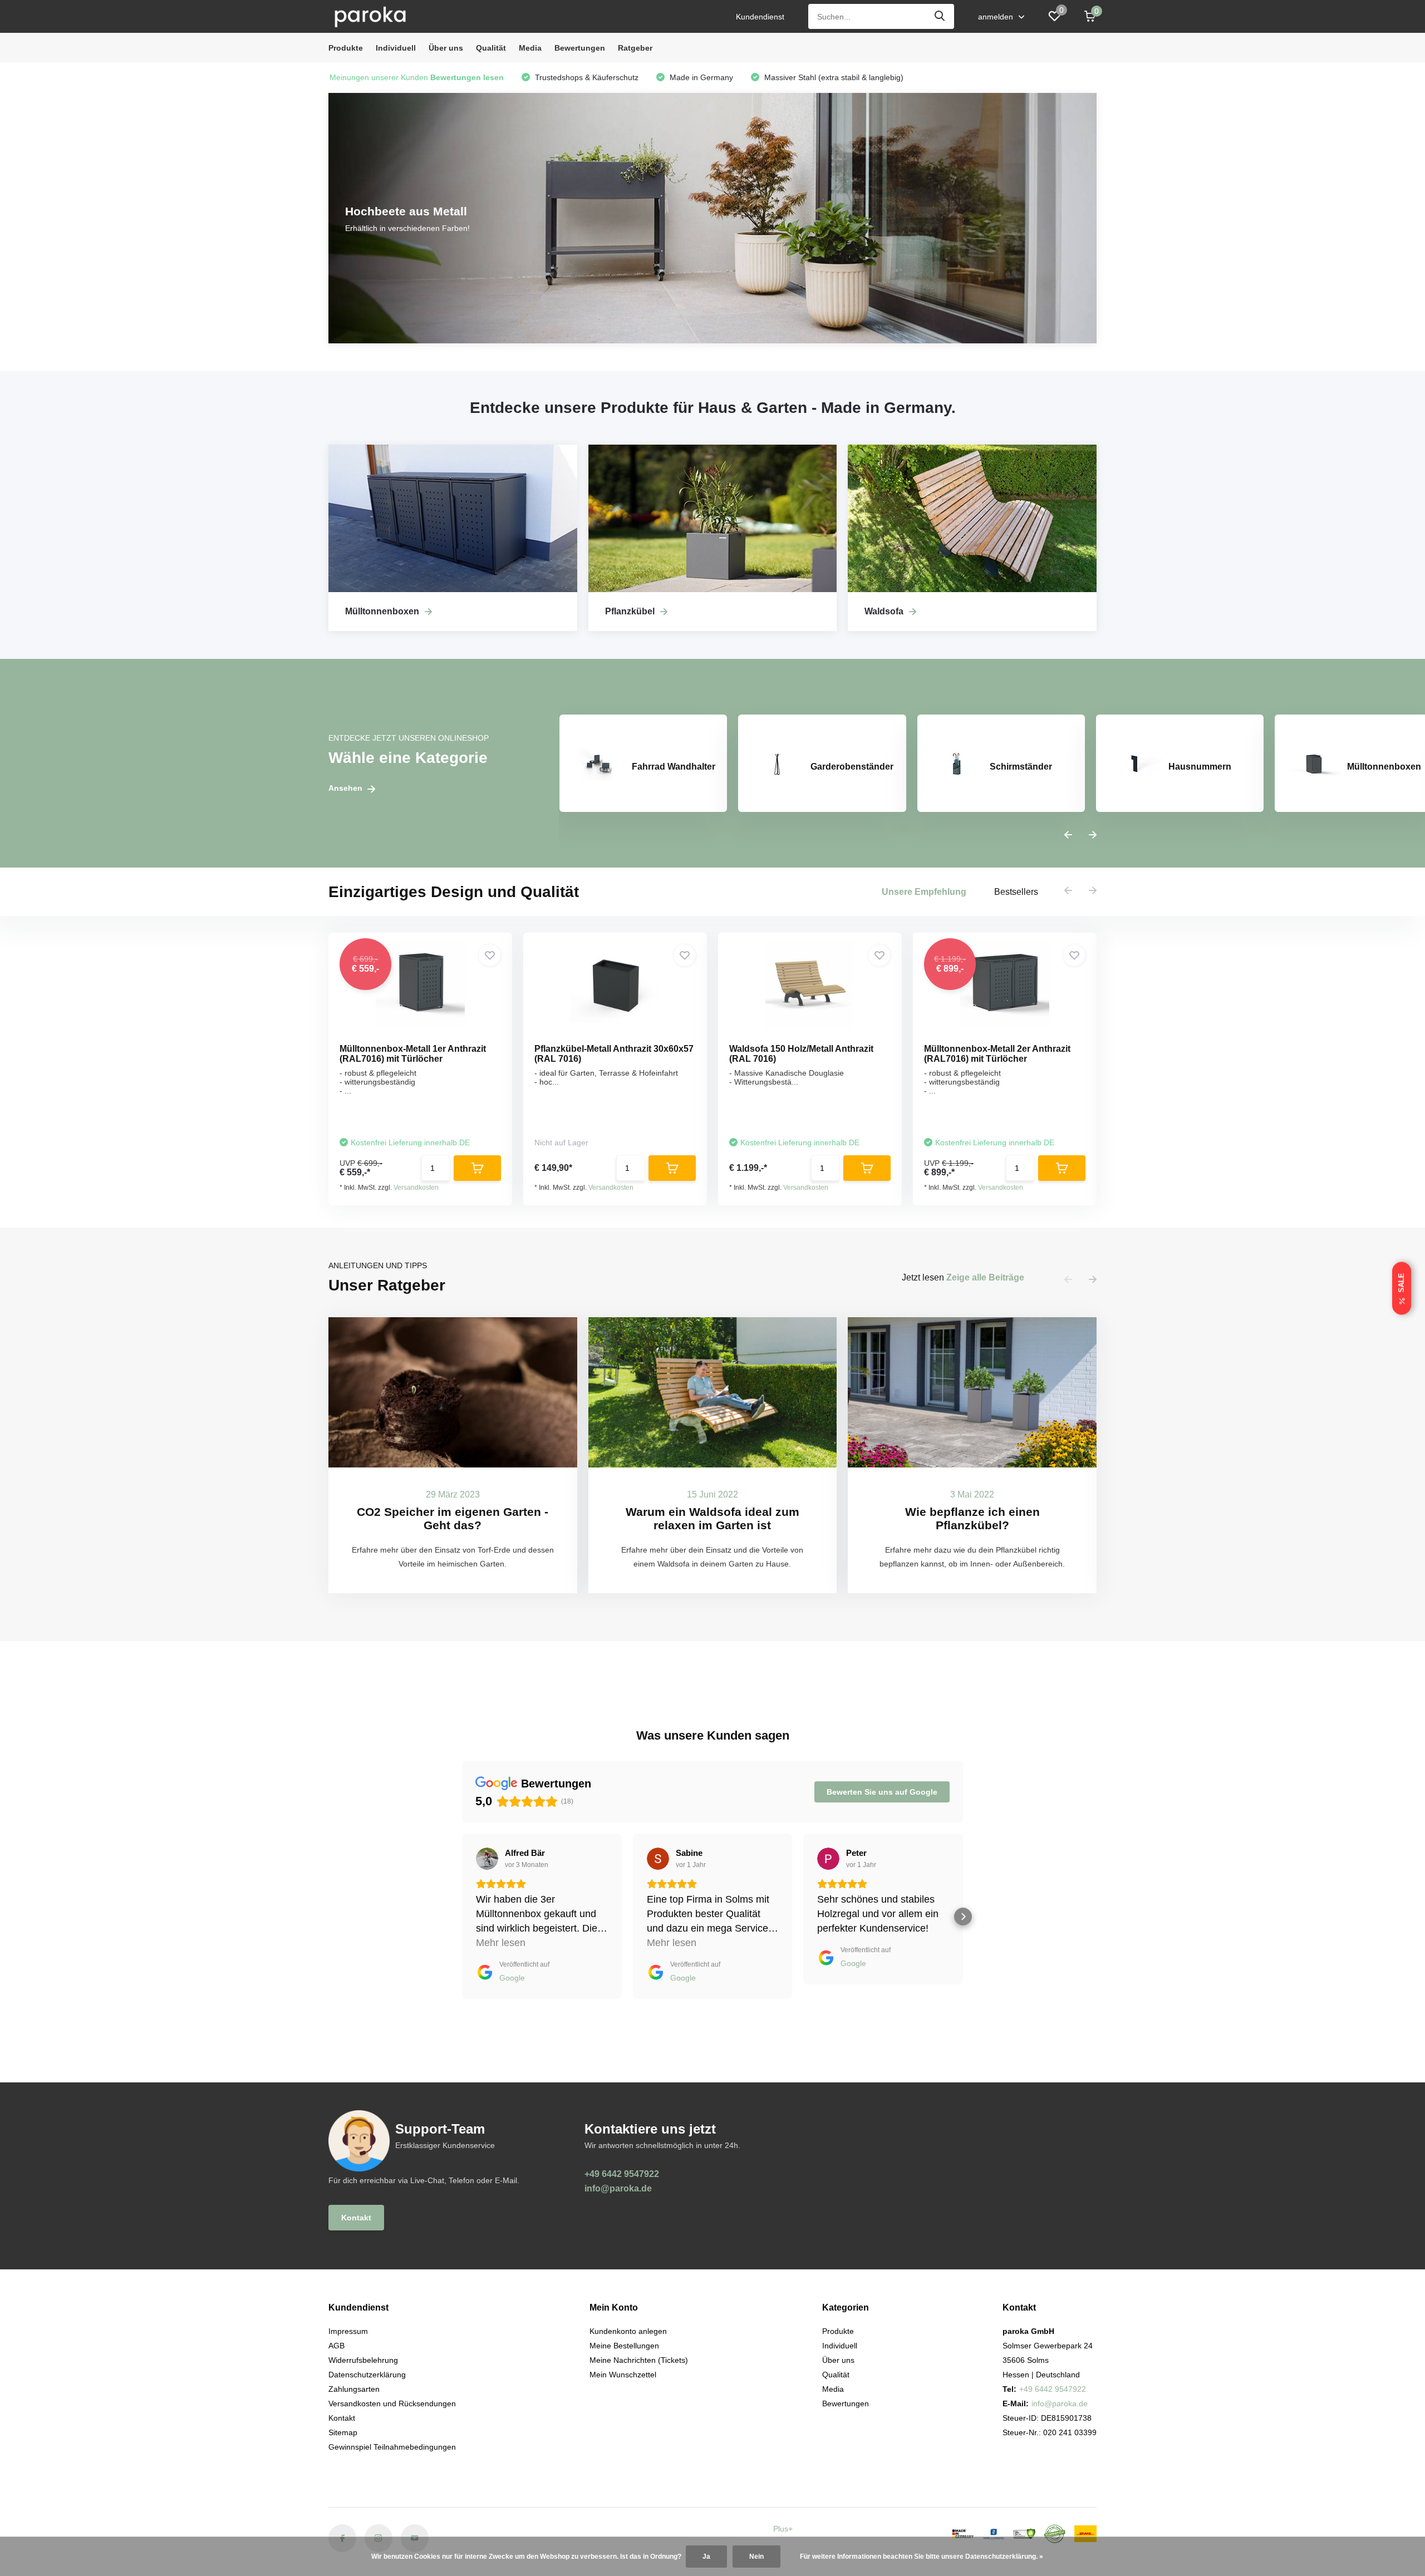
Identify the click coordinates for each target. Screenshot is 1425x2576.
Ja (706, 2557)
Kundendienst (760, 17)
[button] (462, 1917)
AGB (336, 2346)
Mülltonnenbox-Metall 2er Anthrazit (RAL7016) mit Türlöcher (997, 1054)
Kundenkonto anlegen (628, 2331)
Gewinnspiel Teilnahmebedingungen (392, 2447)
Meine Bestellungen (624, 2346)
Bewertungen (580, 48)
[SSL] (1024, 2534)
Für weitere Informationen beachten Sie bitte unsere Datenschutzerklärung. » (922, 2557)
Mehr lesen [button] (501, 1943)
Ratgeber (635, 48)
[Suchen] (940, 16)
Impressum (348, 2331)
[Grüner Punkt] (1055, 2534)
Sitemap (343, 2432)
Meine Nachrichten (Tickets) (639, 2360)
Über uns (446, 48)
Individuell (396, 48)
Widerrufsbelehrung (363, 2360)
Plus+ (783, 2529)
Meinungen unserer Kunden (417, 77)
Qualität (491, 48)
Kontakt (356, 2218)
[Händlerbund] (994, 2534)
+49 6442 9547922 (622, 2174)
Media (530, 48)
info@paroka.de (618, 2188)
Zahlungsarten (354, 2389)
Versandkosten (416, 1188)
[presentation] (1068, 835)
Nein (756, 2557)
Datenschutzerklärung (367, 2375)
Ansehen (347, 788)
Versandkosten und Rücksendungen (392, 2403)
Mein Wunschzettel (623, 2375)
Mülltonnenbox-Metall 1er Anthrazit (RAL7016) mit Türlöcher (413, 1054)
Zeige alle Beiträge (985, 1277)
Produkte (346, 48)
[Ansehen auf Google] (487, 1859)
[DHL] (1085, 2534)
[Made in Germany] (963, 2534)
